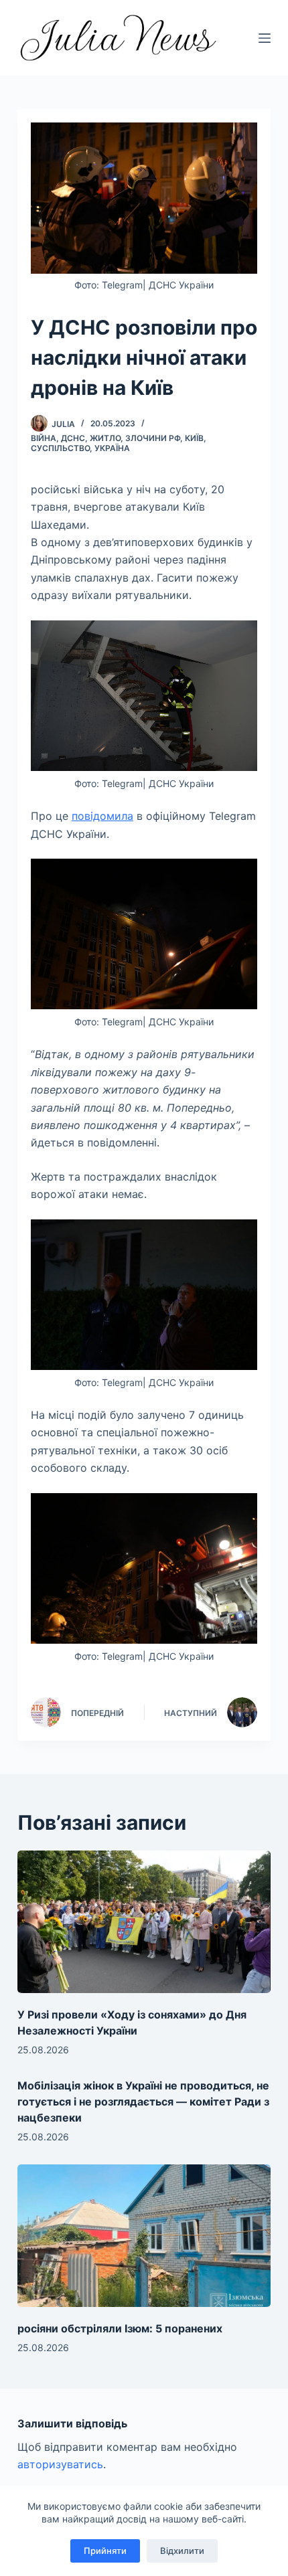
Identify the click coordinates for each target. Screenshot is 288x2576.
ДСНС (73, 438)
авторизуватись (60, 2464)
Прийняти (105, 2551)
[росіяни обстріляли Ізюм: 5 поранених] (144, 2236)
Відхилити (182, 2551)
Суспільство (60, 448)
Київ (194, 438)
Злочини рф (153, 438)
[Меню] (265, 38)
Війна (44, 438)
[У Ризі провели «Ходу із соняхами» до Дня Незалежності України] (144, 1922)
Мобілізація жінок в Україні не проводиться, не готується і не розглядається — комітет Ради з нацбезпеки (143, 2101)
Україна (112, 448)
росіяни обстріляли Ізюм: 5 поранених (120, 2328)
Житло (105, 438)
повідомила (102, 816)
